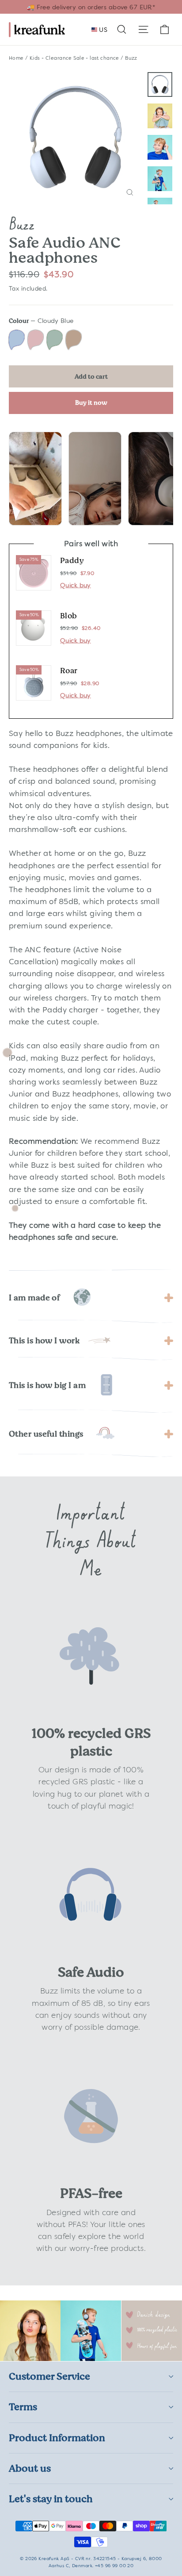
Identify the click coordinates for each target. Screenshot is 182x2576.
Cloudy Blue (17, 340)
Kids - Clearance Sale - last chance (74, 58)
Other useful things (46, 1434)
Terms (23, 2407)
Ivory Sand (74, 340)
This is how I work (44, 1341)
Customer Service (49, 2376)
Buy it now (91, 402)
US (102, 30)
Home (16, 58)
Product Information (57, 2438)
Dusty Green (55, 340)
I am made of (34, 1298)
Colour (41, 321)
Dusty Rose (36, 340)
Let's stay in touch (51, 2499)
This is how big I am (47, 1385)
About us (30, 2468)
